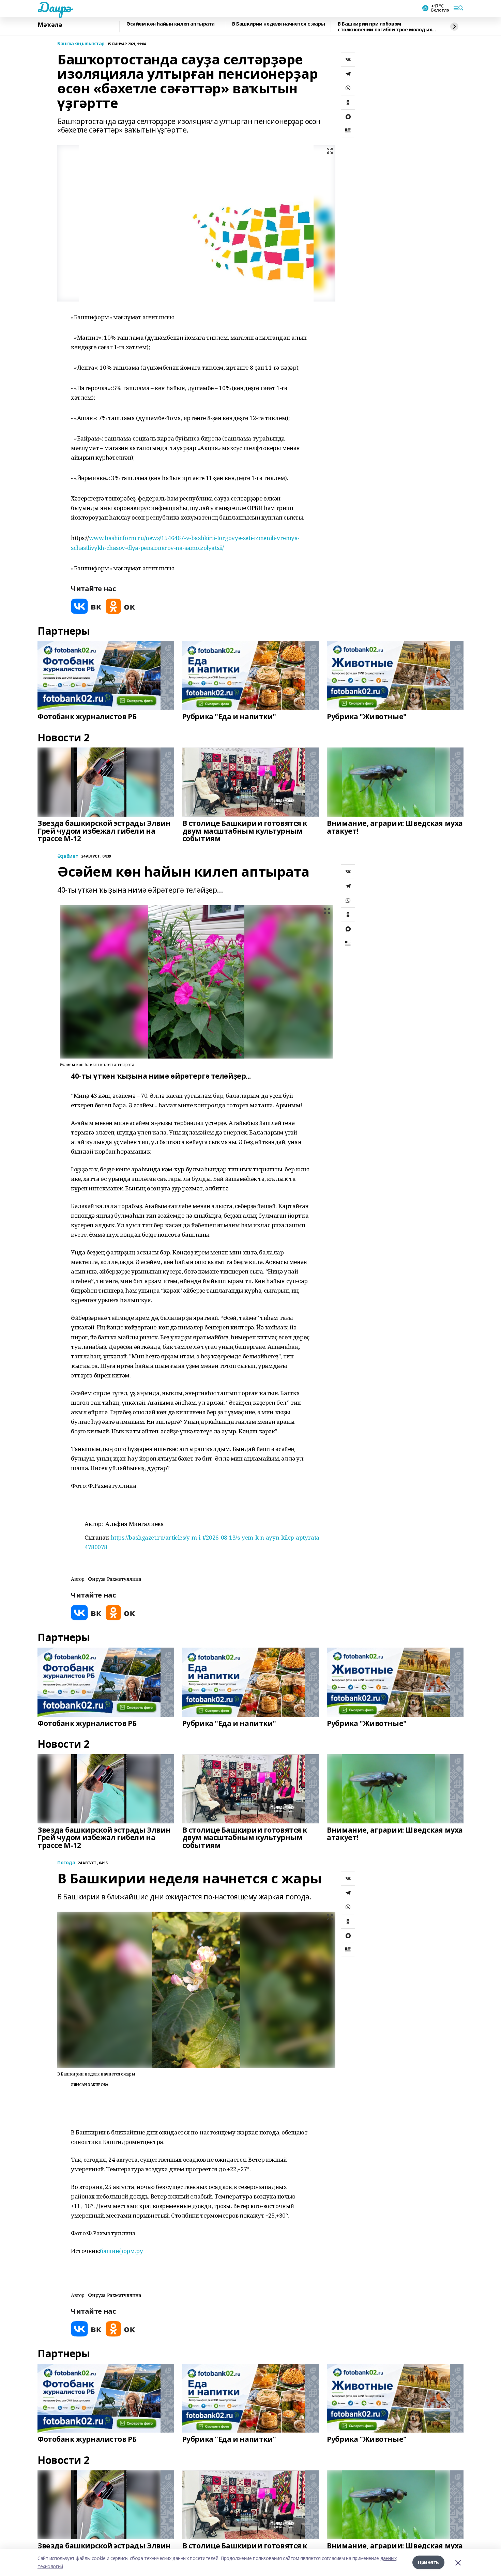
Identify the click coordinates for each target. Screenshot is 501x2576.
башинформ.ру (121, 2251)
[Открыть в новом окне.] (86, 606)
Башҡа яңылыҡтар (81, 44)
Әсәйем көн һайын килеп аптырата (171, 24)
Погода (66, 1863)
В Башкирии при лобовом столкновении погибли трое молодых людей (385, 27)
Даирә (54, 7)
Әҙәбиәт (68, 856)
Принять (428, 2562)
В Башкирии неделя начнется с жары (278, 24)
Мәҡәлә (50, 25)
